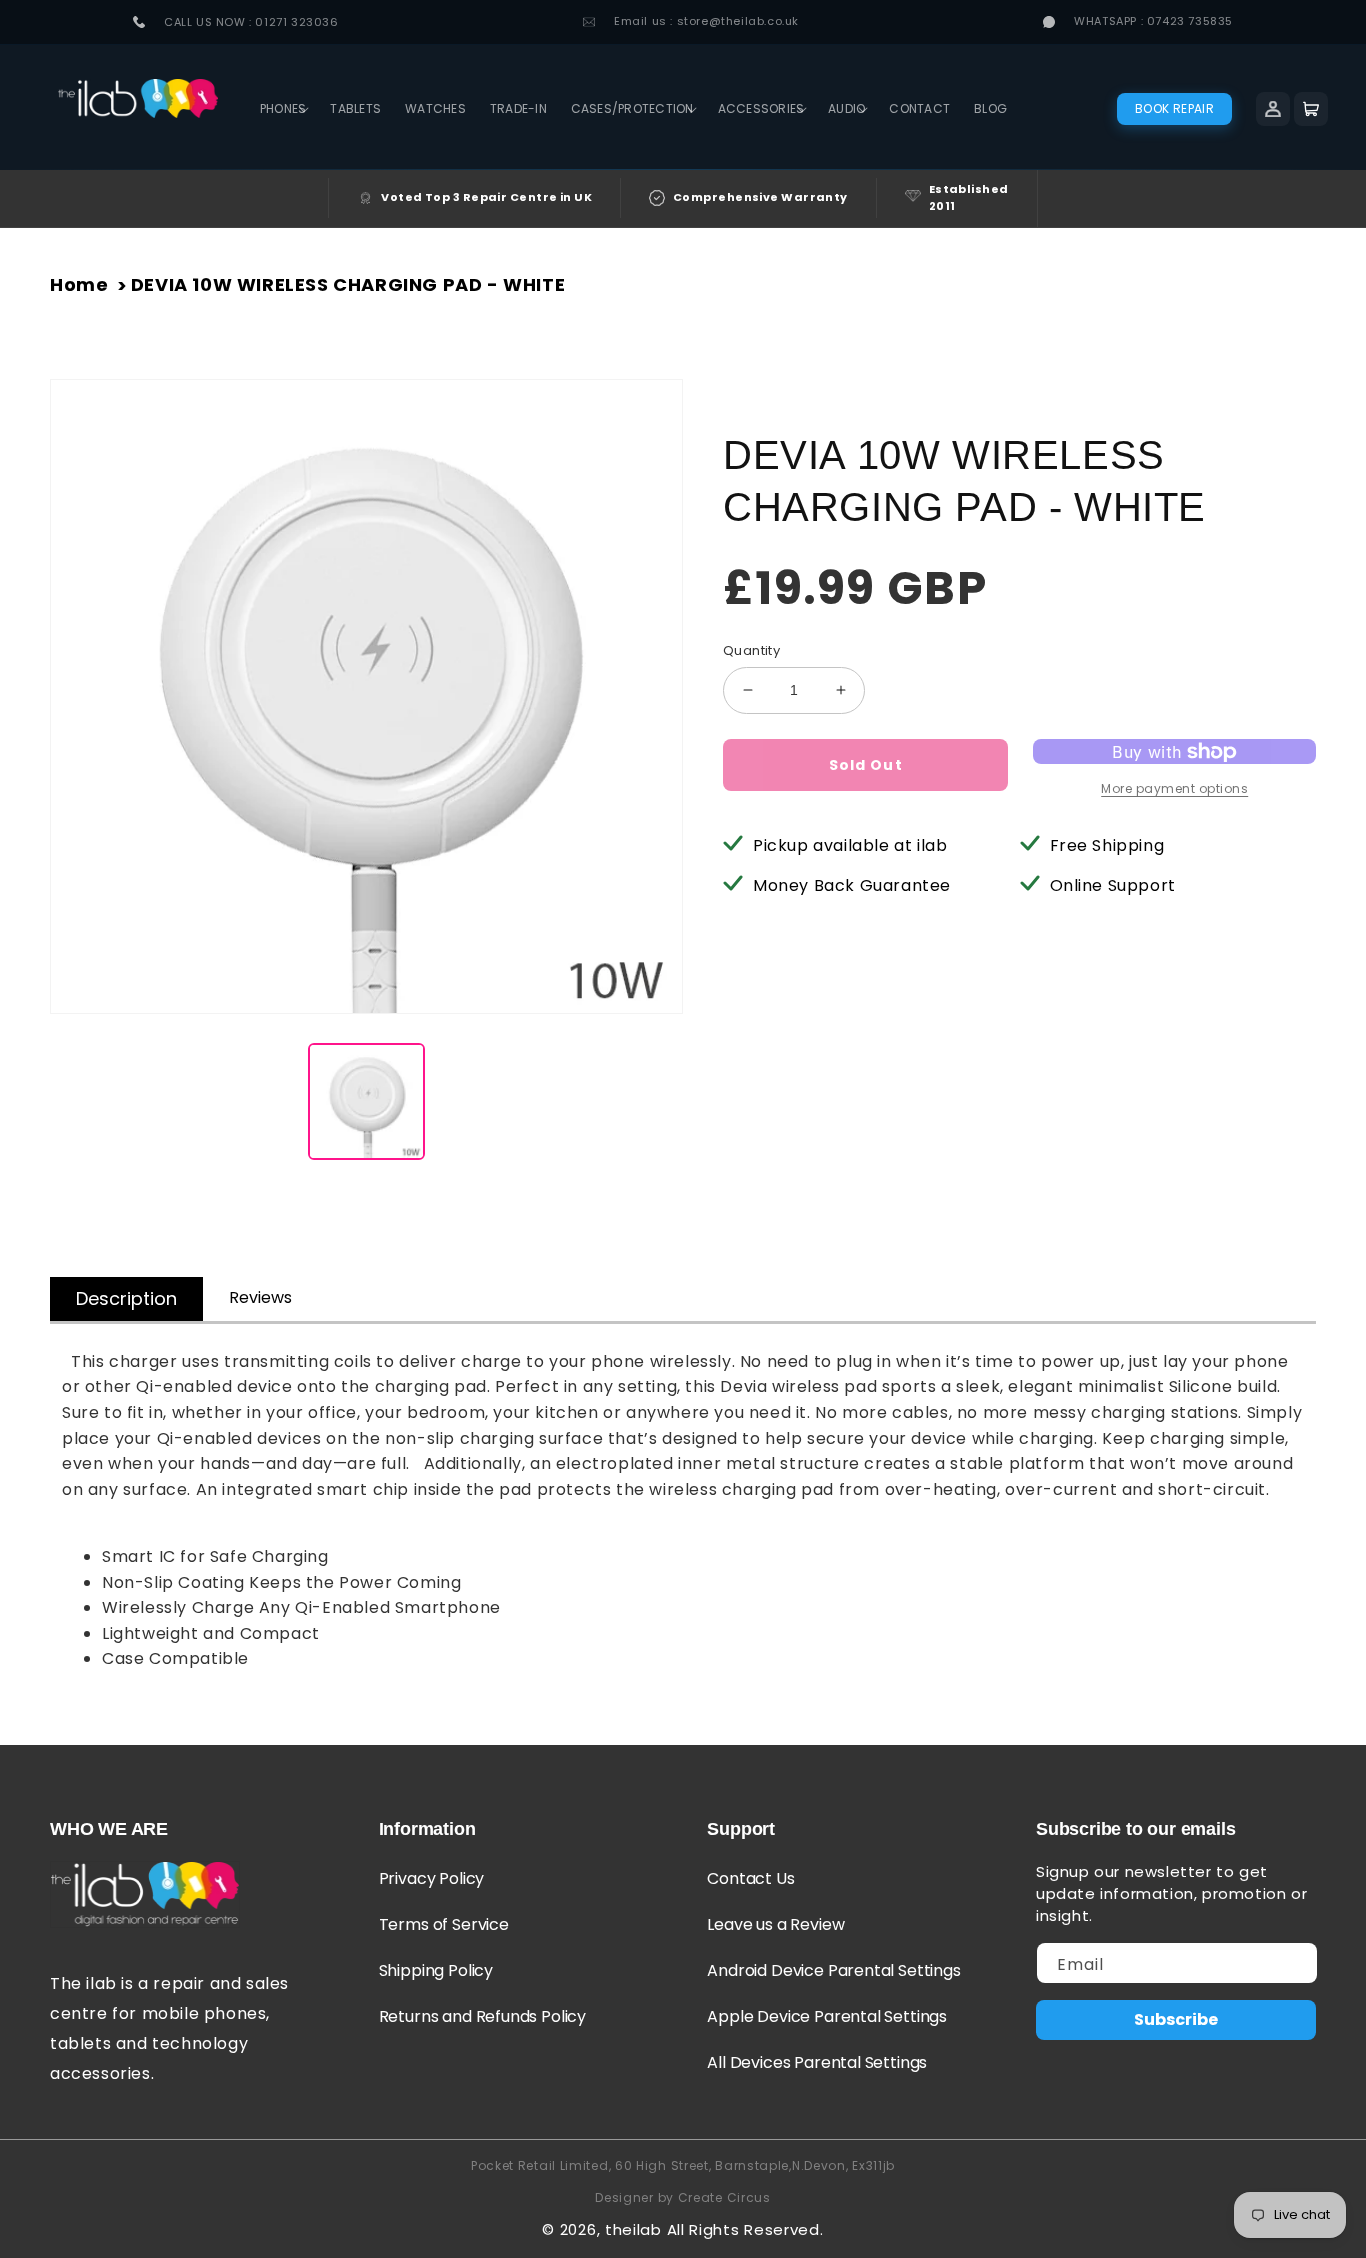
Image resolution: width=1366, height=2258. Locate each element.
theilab (633, 2229)
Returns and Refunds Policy (482, 2016)
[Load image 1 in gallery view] (366, 1101)
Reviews (260, 1297)
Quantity (751, 650)
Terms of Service (444, 1924)
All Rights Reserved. (745, 2229)
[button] (283, 109)
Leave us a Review (775, 1924)
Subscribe (1176, 2019)
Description (126, 1298)
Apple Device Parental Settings (827, 2016)
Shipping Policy (436, 1970)
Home (79, 284)
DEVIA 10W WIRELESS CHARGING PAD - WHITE (348, 284)
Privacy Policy (432, 1878)
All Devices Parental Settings (817, 2062)
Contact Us (750, 1878)
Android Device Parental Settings (833, 1970)
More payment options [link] (1174, 788)
